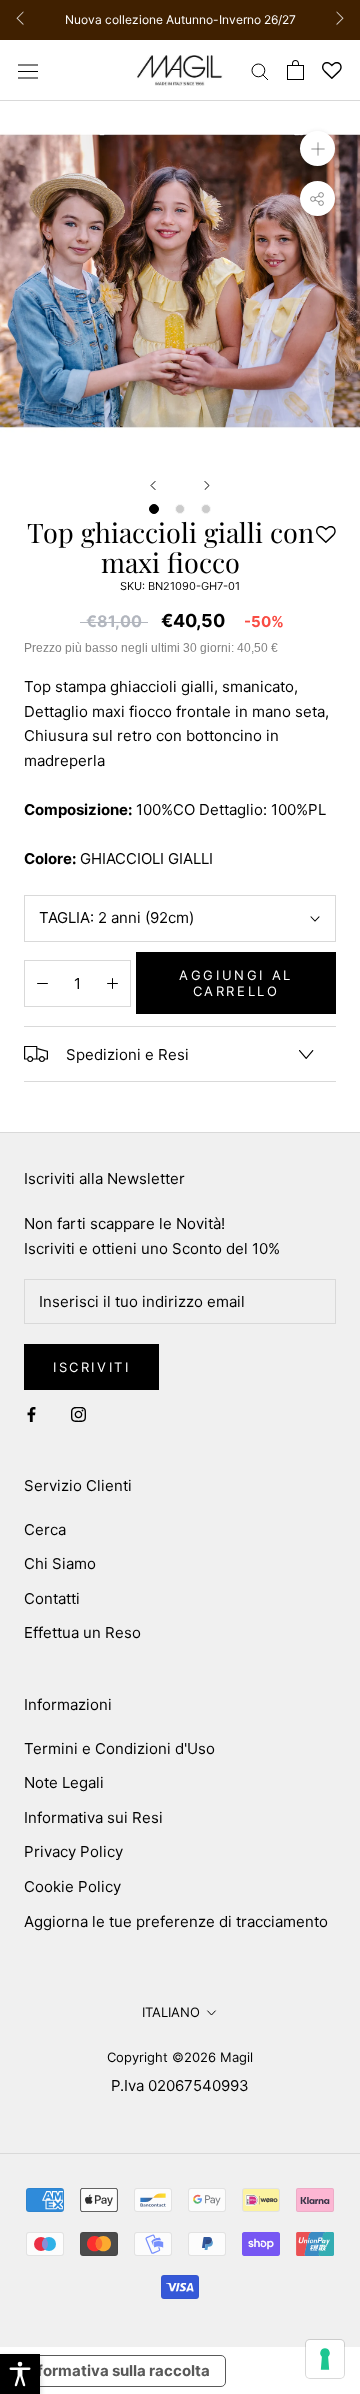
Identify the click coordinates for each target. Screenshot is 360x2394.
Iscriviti (91, 1367)
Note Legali (64, 1782)
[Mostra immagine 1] (154, 509)
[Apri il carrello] (295, 70)
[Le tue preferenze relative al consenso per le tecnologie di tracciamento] (325, 2359)
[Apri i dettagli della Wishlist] (332, 70)
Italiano (171, 2012)
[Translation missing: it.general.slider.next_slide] (334, 20)
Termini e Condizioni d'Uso (119, 1748)
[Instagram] (78, 1413)
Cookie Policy (72, 1886)
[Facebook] (31, 1413)
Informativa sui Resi (93, 1817)
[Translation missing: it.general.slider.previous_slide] (25, 20)
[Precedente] (153, 485)
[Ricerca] (260, 70)
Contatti (52, 1598)
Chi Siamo (60, 1563)
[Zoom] (317, 148)
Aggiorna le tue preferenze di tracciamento (176, 1921)
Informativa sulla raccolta (117, 2370)
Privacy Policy (73, 1851)
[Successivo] (207, 485)
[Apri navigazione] (28, 70)
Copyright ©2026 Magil (180, 2057)
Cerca (45, 1529)
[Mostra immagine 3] (206, 509)
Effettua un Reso (82, 1632)
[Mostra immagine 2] (180, 509)
